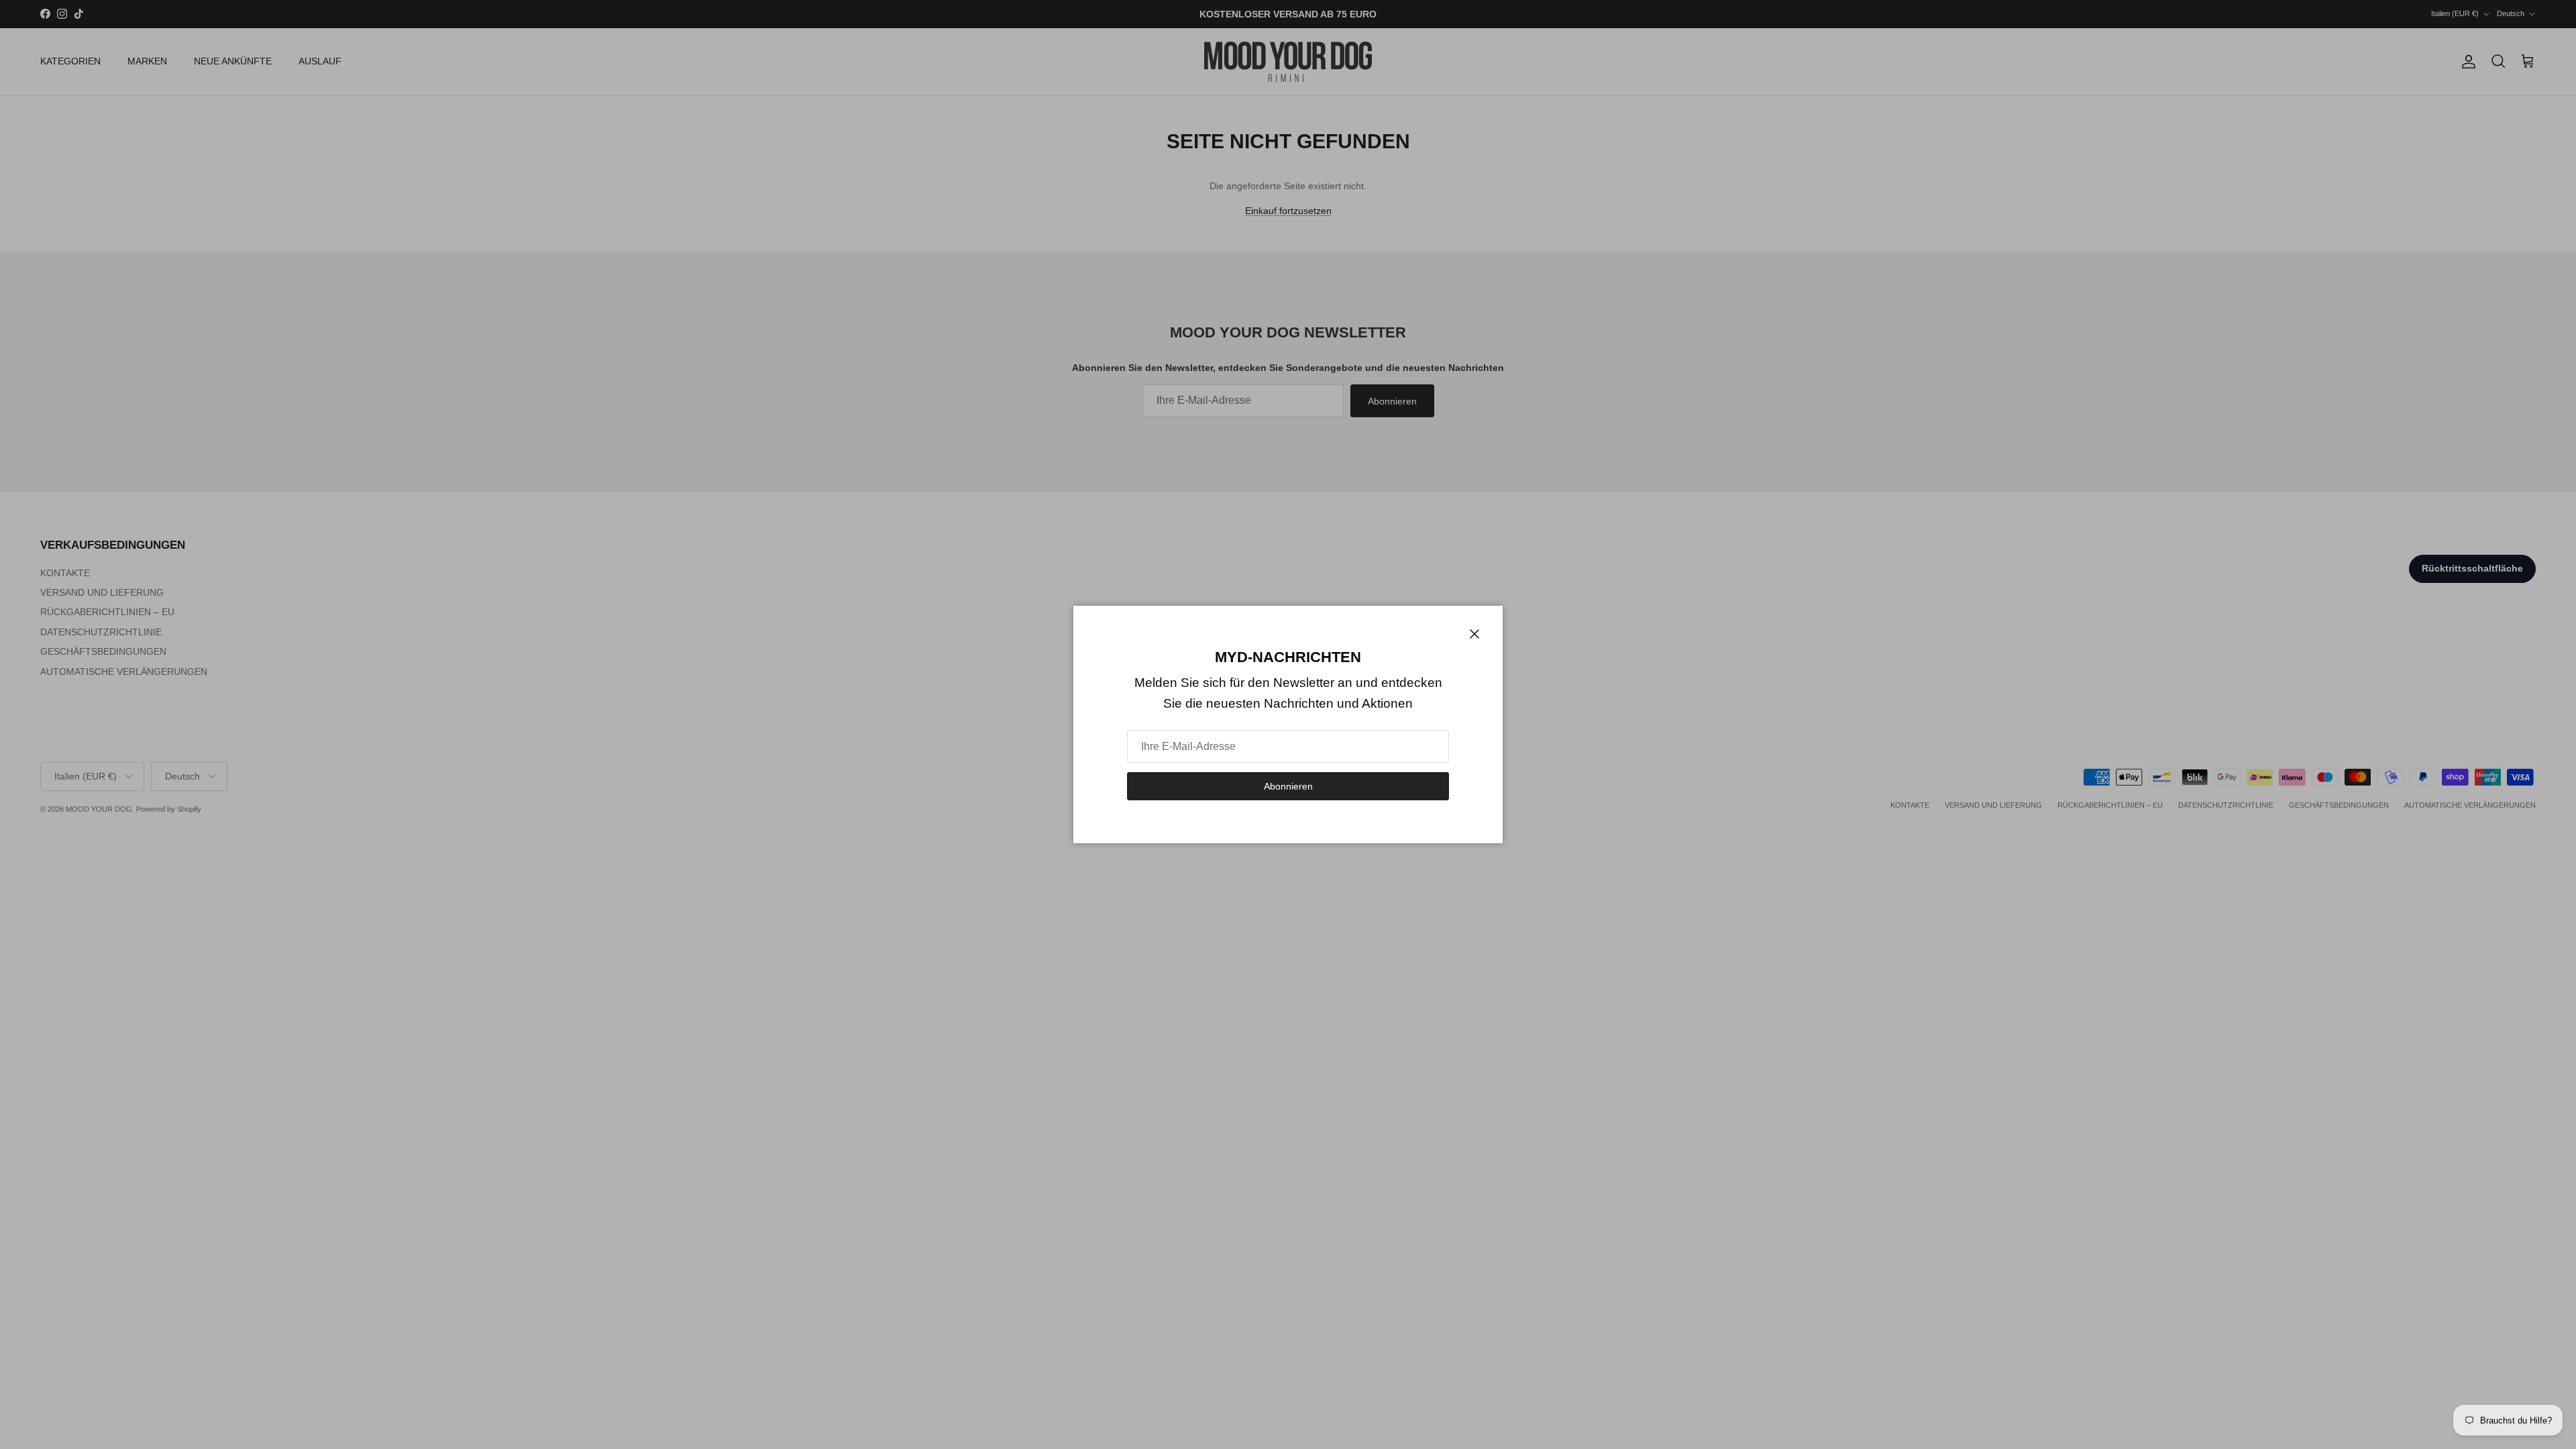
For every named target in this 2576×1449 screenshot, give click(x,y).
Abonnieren (1288, 786)
